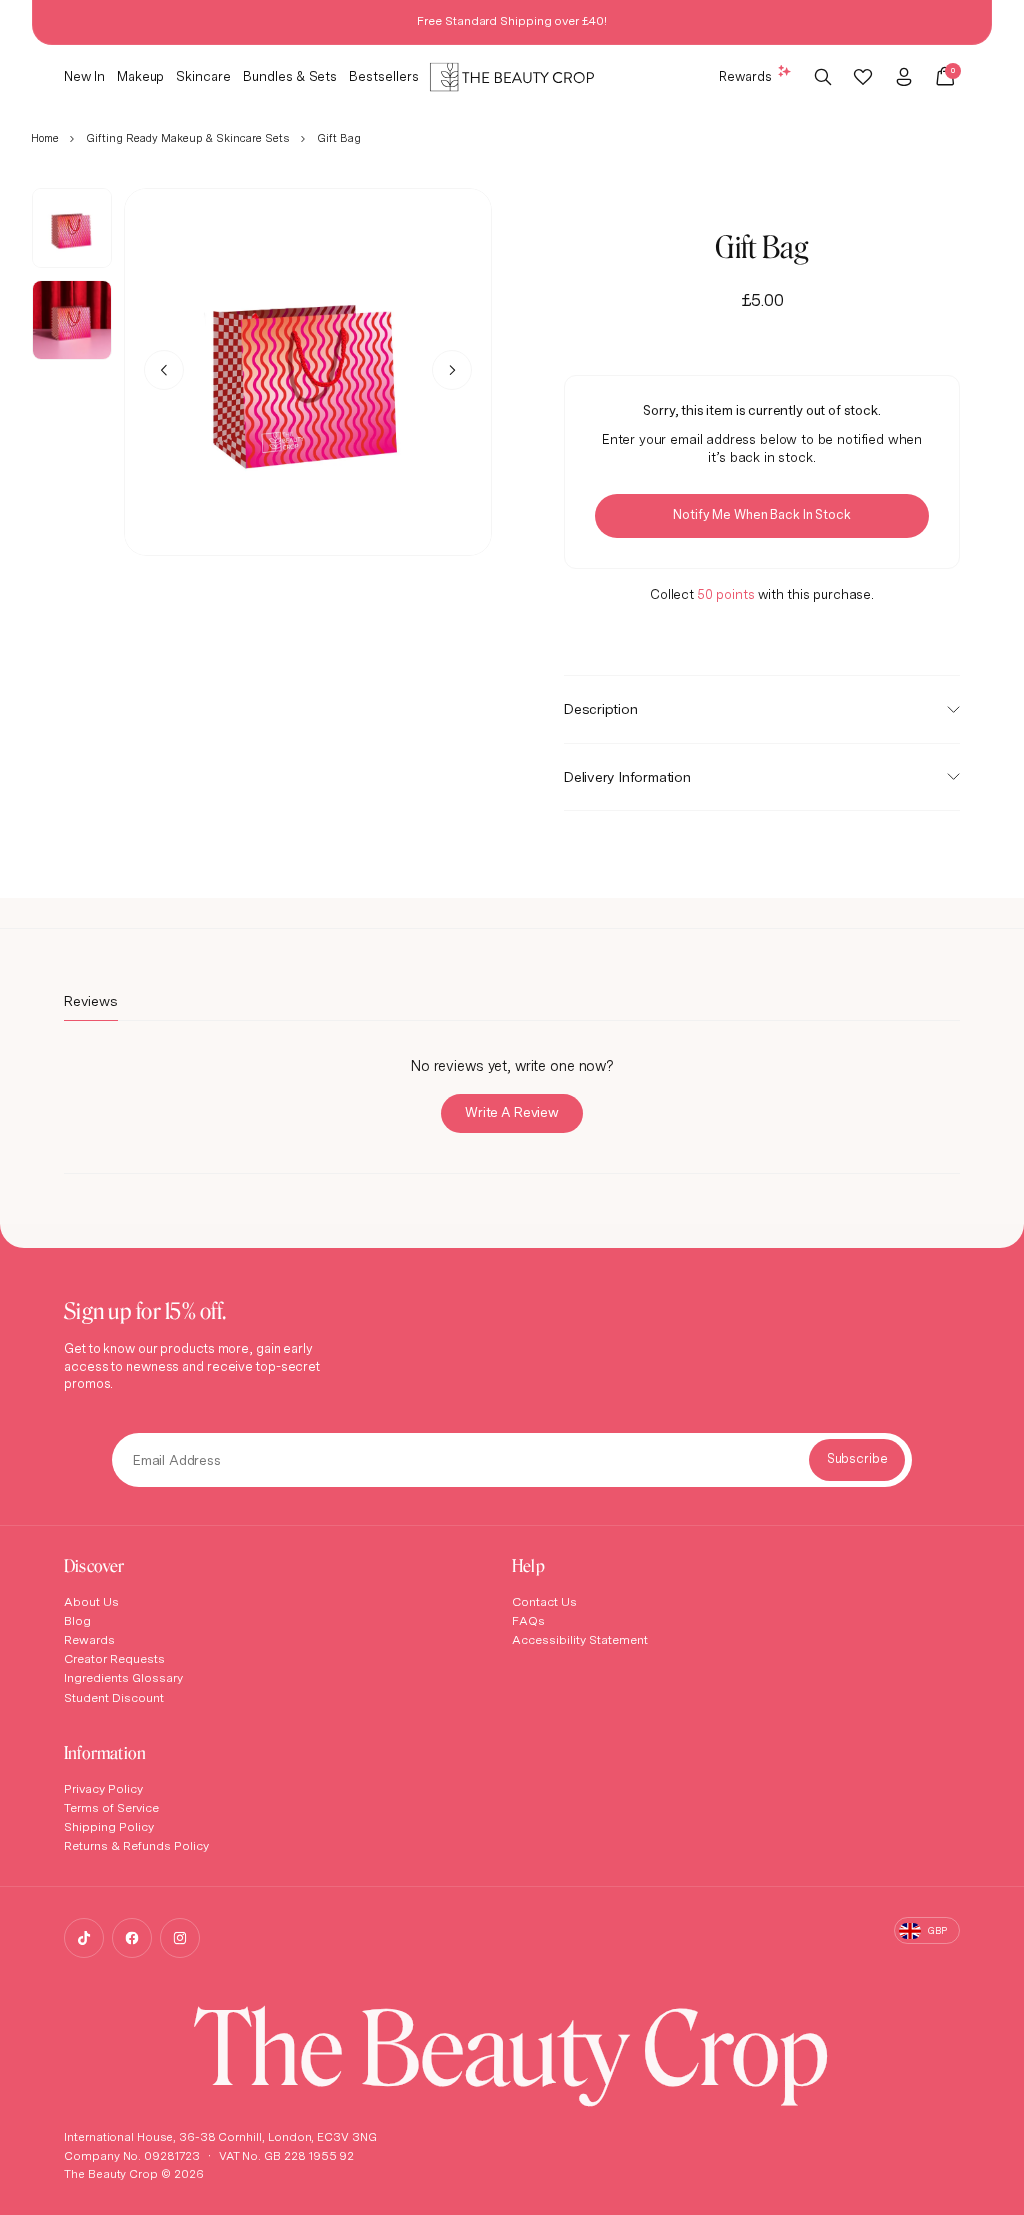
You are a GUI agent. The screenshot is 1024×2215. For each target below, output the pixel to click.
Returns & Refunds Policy (136, 1845)
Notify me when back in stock (761, 514)
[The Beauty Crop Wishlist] (863, 77)
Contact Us (544, 1601)
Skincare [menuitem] (203, 76)
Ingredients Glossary (123, 1677)
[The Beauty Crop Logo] (512, 77)
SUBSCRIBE (857, 1460)
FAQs (528, 1620)
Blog (77, 1620)
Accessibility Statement (580, 1639)
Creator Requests (114, 1658)
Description (601, 708)
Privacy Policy (103, 1788)
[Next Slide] (452, 370)
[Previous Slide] (164, 370)
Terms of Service (111, 1807)
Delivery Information (627, 776)
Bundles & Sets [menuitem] (290, 76)
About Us (91, 1601)
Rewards (745, 76)
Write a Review (524, 1118)
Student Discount (114, 1697)
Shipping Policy (109, 1826)
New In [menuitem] (84, 76)
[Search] (823, 77)
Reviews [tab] (91, 1006)
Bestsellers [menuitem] (383, 76)
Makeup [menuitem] (141, 76)
